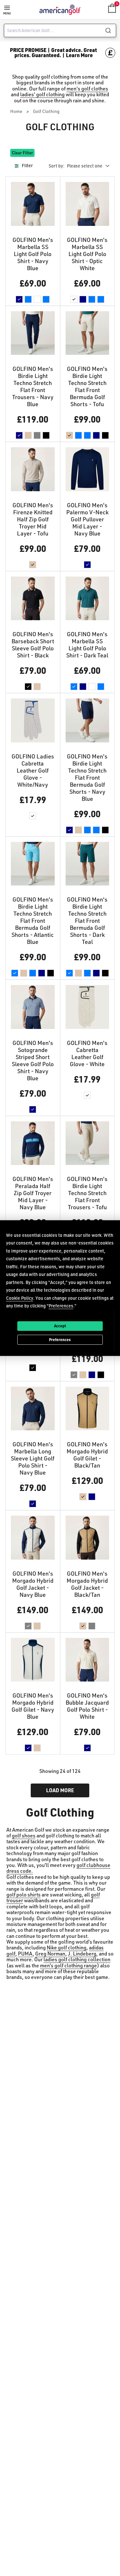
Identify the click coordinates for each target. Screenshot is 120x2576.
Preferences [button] (61, 1306)
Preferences (60, 1339)
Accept (60, 1326)
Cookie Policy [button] (20, 1298)
